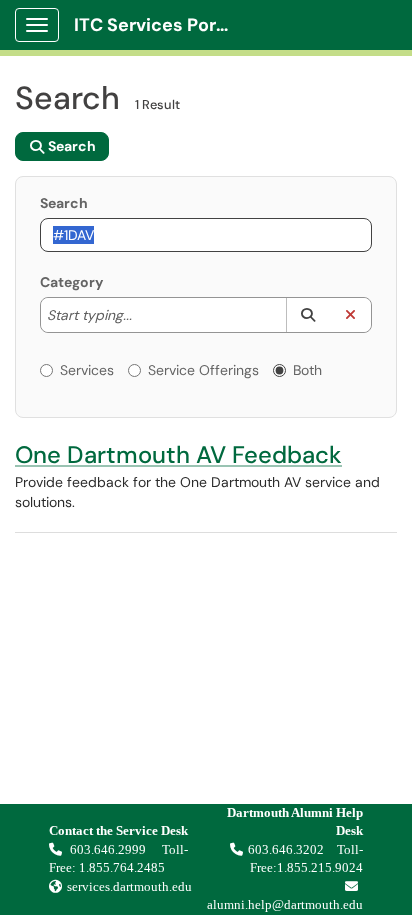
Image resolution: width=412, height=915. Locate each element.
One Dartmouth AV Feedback (178, 454)
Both (307, 370)
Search (64, 203)
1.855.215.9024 (320, 867)
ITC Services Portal (157, 25)
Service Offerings (203, 370)
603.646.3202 (286, 849)
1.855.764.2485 (122, 867)
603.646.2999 (109, 849)
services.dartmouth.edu (129, 886)
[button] (307, 315)
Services (87, 370)
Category (71, 282)
